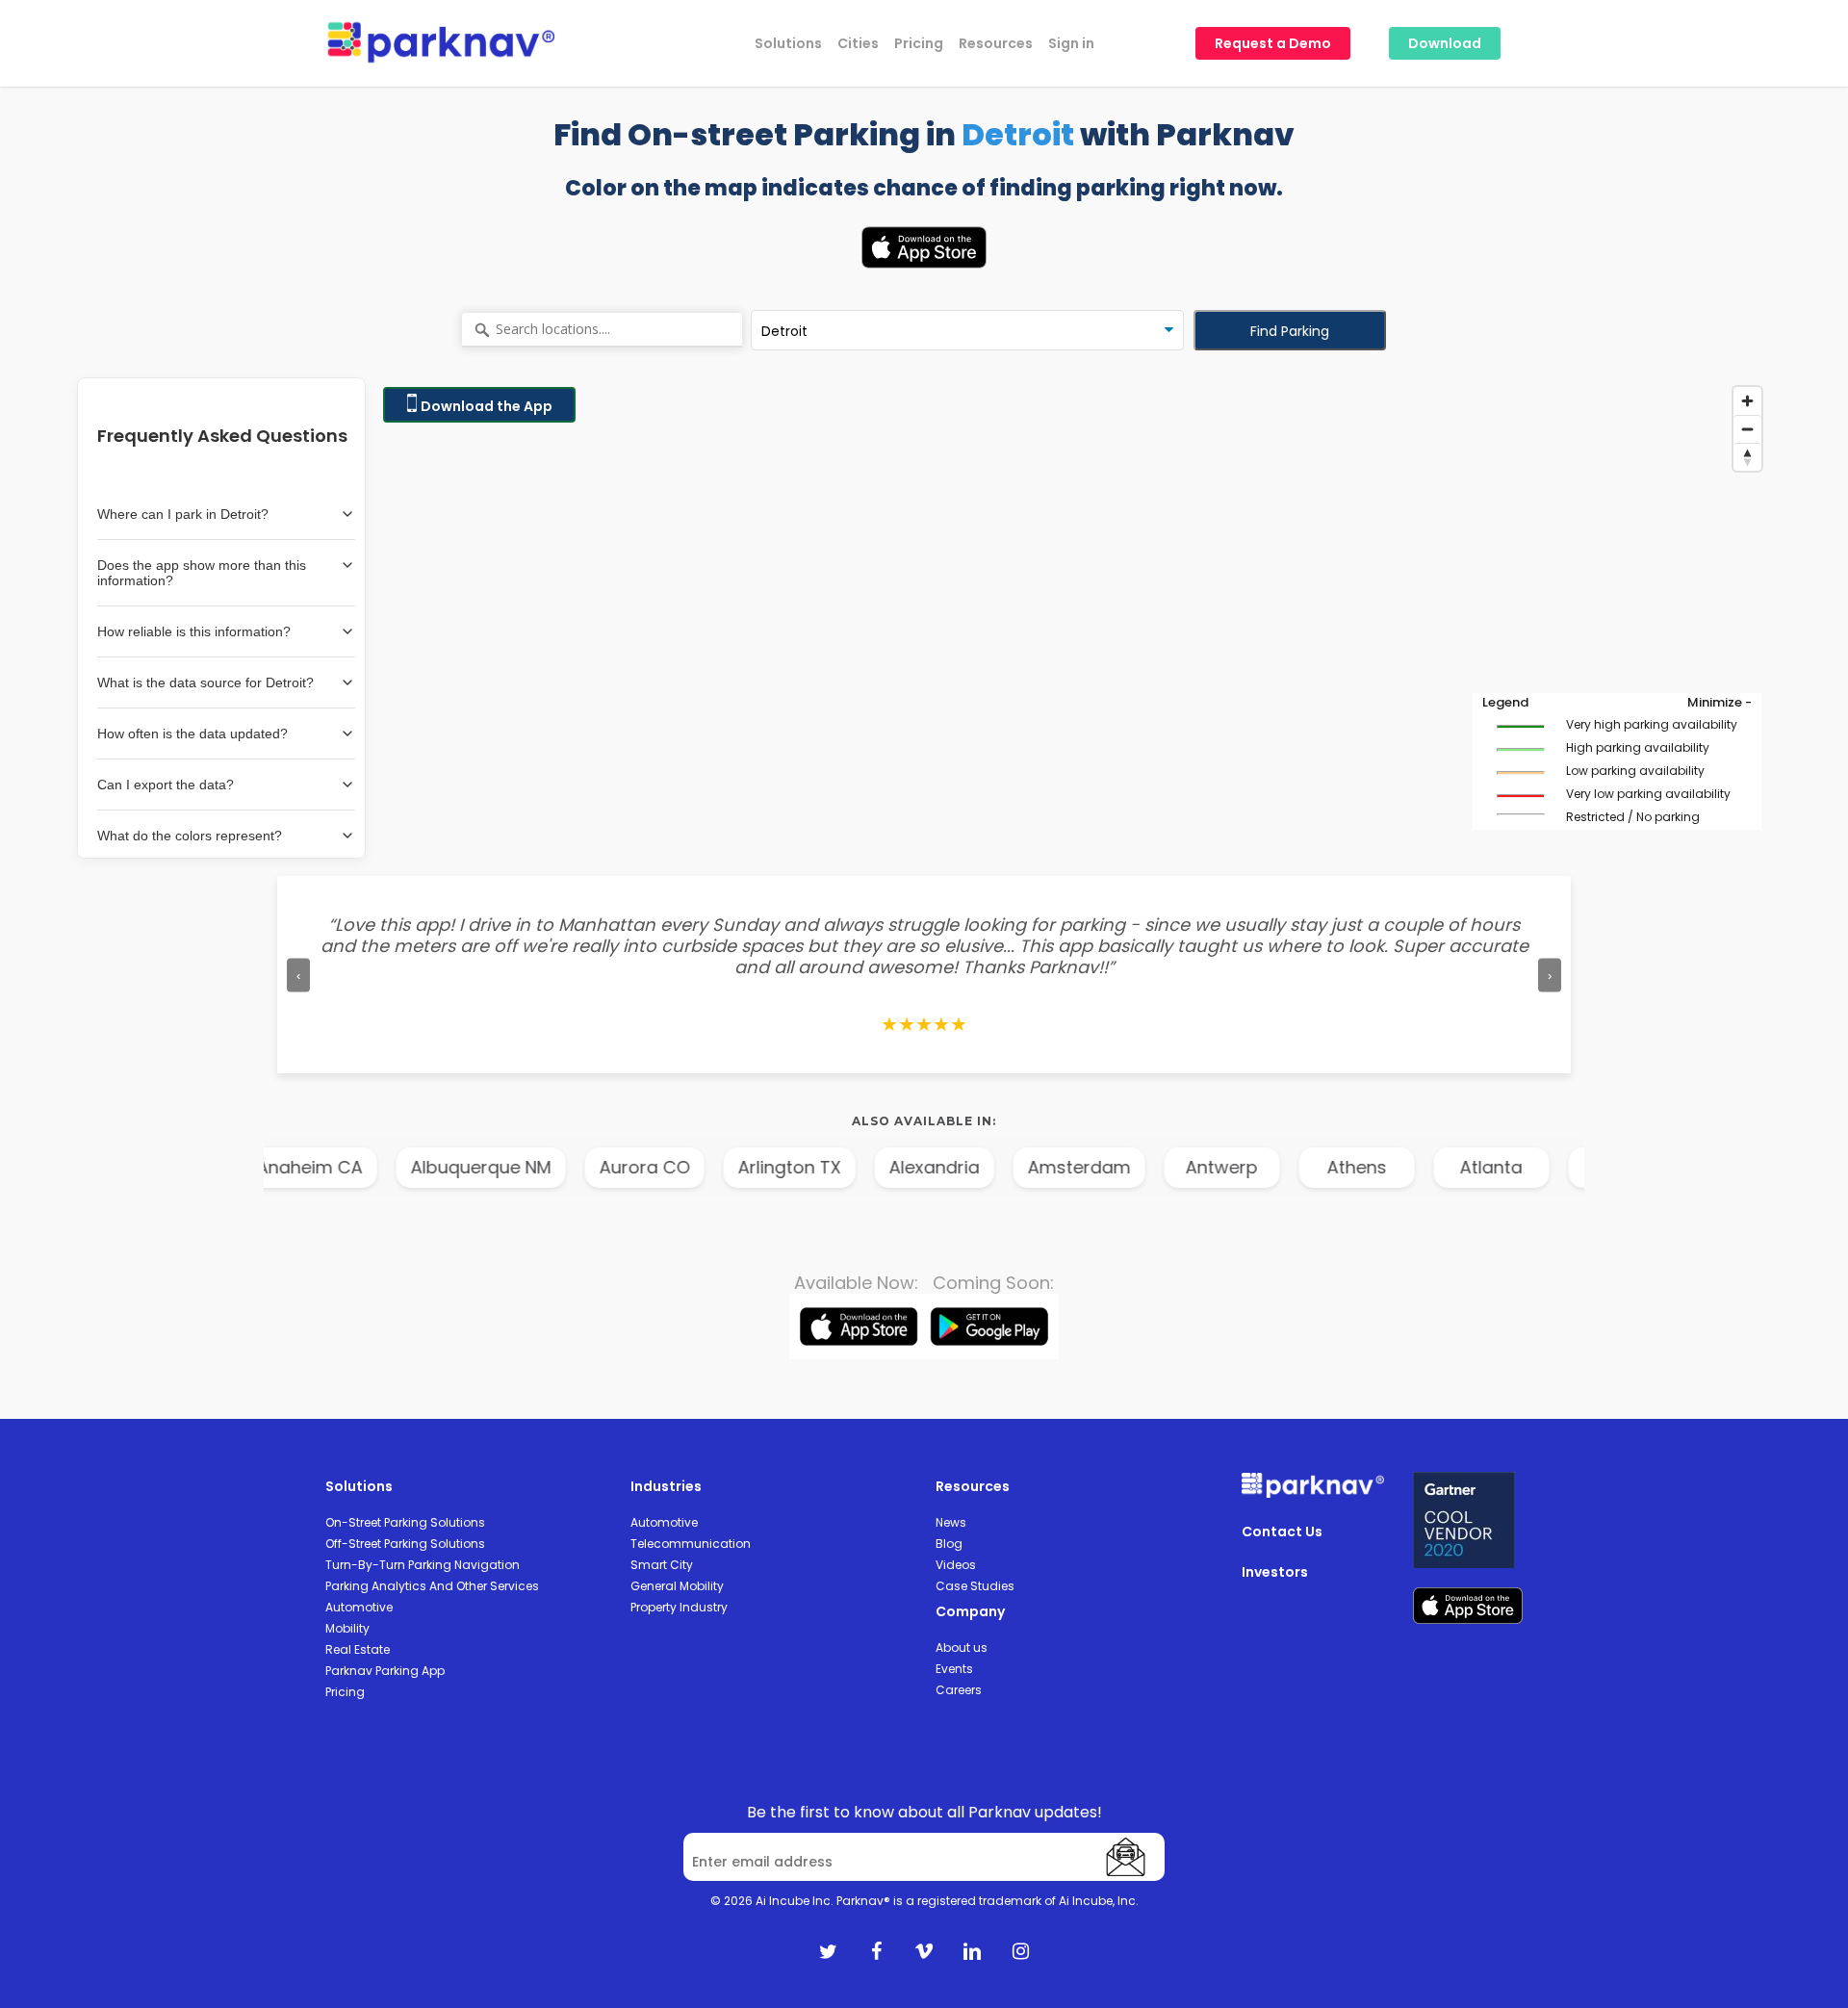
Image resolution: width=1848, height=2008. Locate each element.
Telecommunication (691, 1544)
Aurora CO (629, 1167)
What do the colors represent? (190, 836)
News (951, 1522)
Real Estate (358, 1649)
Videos (956, 1565)
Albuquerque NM (465, 1167)
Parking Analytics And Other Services (432, 1586)
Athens (1341, 1167)
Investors (1275, 1572)
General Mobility (677, 1586)
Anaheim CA (294, 1167)
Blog (949, 1544)
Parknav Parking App (385, 1671)
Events (954, 1669)
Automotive (359, 1607)
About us (962, 1648)
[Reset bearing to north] (1747, 457)
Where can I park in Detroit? (183, 514)
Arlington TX (773, 1167)
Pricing (345, 1692)
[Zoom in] (1747, 401)
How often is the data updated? (192, 734)
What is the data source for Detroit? (205, 682)
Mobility (347, 1628)
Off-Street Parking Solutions (405, 1544)
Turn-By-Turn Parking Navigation (423, 1565)
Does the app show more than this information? (202, 573)
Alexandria (918, 1167)
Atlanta (1476, 1167)
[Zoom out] (1747, 429)
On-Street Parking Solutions (405, 1522)
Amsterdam (1063, 1167)
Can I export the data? (166, 785)
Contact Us (1282, 1532)
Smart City (662, 1565)
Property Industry (679, 1607)
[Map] (1072, 618)
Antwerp (1206, 1167)
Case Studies (975, 1586)
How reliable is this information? (194, 631)
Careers (959, 1690)
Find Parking (1290, 331)
